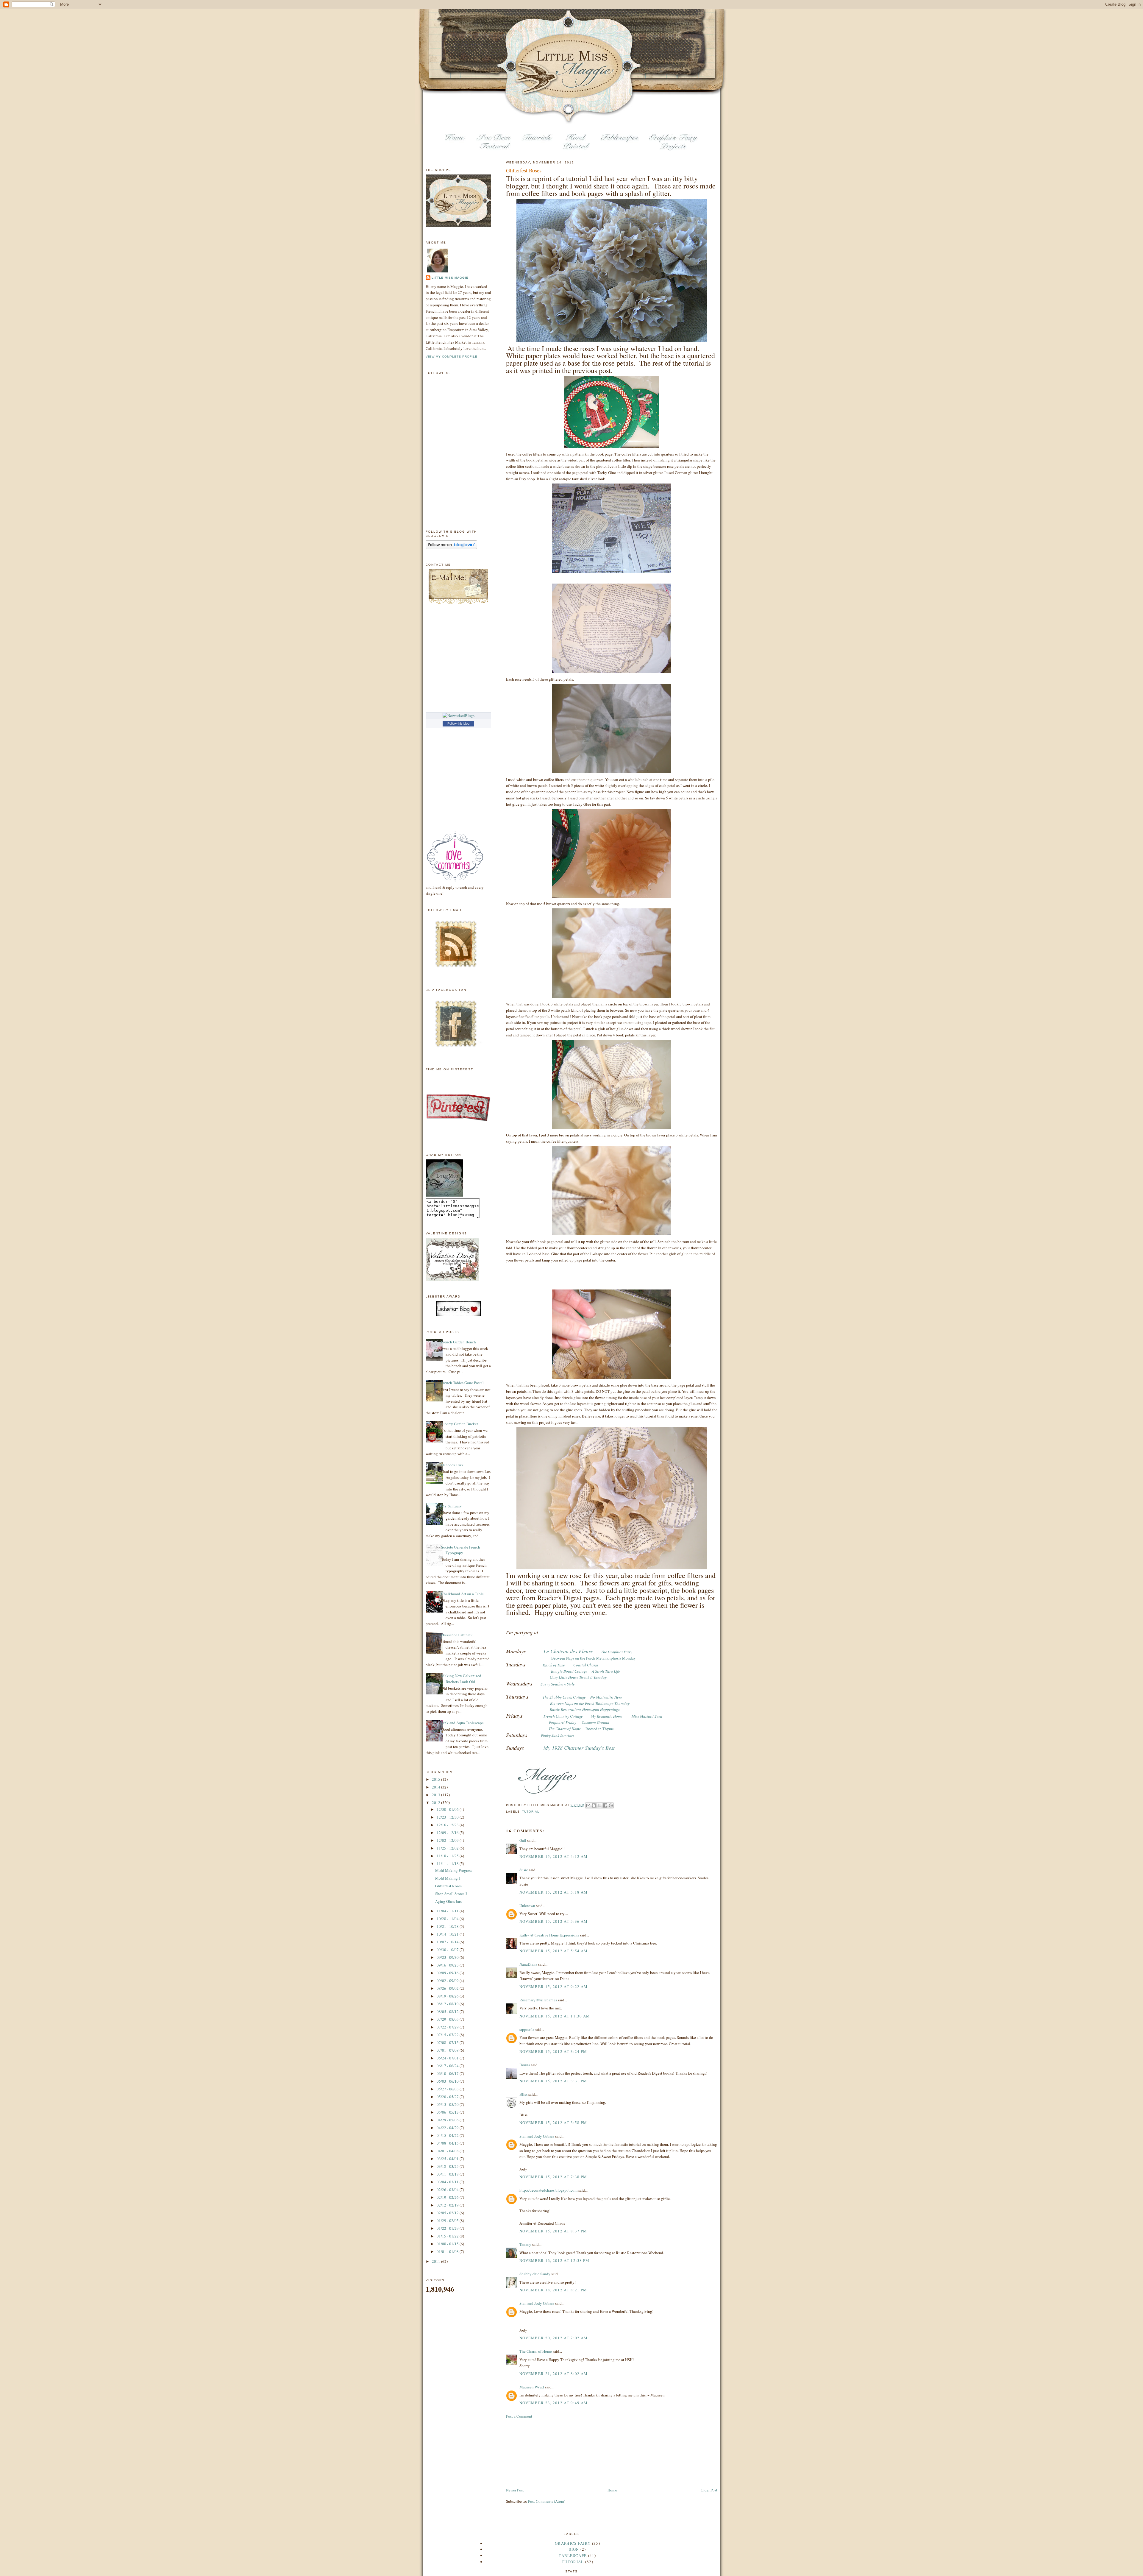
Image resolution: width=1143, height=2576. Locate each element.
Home (612, 2490)
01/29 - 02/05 (448, 2221)
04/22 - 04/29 (448, 2128)
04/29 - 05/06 (448, 2120)
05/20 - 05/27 (448, 2097)
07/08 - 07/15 (448, 2042)
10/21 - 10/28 (448, 1926)
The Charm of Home (536, 2351)
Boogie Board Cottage (569, 1671)
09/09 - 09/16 (448, 1973)
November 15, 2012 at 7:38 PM (553, 2177)
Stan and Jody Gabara (537, 2136)
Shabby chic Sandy (535, 2274)
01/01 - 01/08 (448, 2251)
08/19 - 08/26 (448, 1996)
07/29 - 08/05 (448, 2019)
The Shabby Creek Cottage (564, 1697)
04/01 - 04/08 (448, 2151)
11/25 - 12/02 (448, 1848)
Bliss (523, 2094)
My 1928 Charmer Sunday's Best (579, 1748)
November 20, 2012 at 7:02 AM (553, 2338)
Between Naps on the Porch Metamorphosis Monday (594, 1658)
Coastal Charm (586, 1665)
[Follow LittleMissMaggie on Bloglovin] (451, 548)
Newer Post (515, 2490)
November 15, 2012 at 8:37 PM (553, 2231)
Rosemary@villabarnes (538, 2000)
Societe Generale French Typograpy (461, 1550)
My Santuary (452, 1506)
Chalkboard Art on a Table (462, 1594)
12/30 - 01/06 (448, 1809)
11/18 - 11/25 (448, 1856)
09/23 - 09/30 (448, 1957)
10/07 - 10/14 (448, 1942)
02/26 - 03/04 (448, 2190)
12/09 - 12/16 (448, 1833)
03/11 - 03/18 (448, 2174)
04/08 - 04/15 (448, 2143)
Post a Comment (519, 2416)
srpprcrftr (527, 2029)
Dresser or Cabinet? (457, 1635)
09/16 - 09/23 (448, 1965)
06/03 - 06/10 (448, 2081)
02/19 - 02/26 (448, 2197)
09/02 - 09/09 (448, 1981)
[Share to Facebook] (605, 1805)
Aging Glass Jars (448, 1901)
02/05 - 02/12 (448, 2213)
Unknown (527, 1906)
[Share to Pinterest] (611, 1805)
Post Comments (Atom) (547, 2501)
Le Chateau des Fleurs (568, 1651)
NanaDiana (528, 1964)
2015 (437, 1779)
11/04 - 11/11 (448, 1911)
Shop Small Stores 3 (451, 1894)
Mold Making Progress (454, 1870)
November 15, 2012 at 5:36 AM (553, 1921)
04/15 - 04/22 (448, 2135)
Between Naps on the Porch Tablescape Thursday (590, 1703)
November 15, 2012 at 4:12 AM (553, 1856)
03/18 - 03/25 (448, 2166)
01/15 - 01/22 (448, 2236)
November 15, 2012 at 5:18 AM (553, 1892)
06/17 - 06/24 (448, 2066)
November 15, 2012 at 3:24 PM (553, 2051)
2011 (437, 2261)
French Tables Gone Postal (462, 1383)
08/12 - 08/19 (448, 2004)
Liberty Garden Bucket (460, 1424)
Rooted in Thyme (600, 1729)
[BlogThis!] (594, 1805)
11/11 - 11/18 (448, 1864)
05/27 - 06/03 (448, 2089)
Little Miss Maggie (450, 278)
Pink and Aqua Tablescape (462, 1723)
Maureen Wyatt (532, 2387)
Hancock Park (452, 1465)
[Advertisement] (536, 2452)
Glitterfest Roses (448, 1886)
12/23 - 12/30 (448, 1817)
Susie (524, 1870)
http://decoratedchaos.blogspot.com (548, 2190)
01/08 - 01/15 (448, 2244)
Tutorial (531, 1812)
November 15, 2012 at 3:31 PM (553, 2081)
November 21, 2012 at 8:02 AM (553, 2374)
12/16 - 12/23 (448, 1825)
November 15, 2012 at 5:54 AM (553, 1951)
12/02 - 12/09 (448, 1840)
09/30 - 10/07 (448, 1950)
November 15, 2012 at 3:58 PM (553, 2123)
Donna (525, 2065)
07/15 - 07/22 (448, 2035)
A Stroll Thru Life (606, 1671)
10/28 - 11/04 (448, 1919)
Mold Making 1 (448, 1878)
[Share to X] (599, 1805)
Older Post (709, 2490)
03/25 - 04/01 (448, 2159)
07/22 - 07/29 (448, 2027)
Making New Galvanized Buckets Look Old (461, 1679)
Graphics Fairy (573, 2543)
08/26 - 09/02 (448, 1988)
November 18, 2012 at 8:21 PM (553, 2290)
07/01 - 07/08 (448, 2050)
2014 (437, 1787)
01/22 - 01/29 (448, 2228)
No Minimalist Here (606, 1697)
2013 (437, 1795)
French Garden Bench (459, 1342)
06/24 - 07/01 (448, 2058)
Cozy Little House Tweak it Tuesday (578, 1677)
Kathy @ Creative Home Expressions (549, 1935)
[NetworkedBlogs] (459, 715)
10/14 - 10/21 (448, 1934)
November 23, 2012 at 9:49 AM (553, 2403)
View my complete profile (452, 357)
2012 (437, 1802)
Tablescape (573, 2555)
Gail (523, 1840)
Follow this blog (458, 723)
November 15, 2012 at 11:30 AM (555, 2016)
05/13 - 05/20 (448, 2104)
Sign (574, 2549)
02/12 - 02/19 (448, 2205)
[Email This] (588, 1805)
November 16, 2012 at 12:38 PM (555, 2260)
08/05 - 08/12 (448, 2011)
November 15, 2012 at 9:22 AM (553, 1986)
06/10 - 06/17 (448, 2073)
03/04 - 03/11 (448, 2182)
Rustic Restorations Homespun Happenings (585, 1709)
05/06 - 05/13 (448, 2112)
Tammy (525, 2244)
